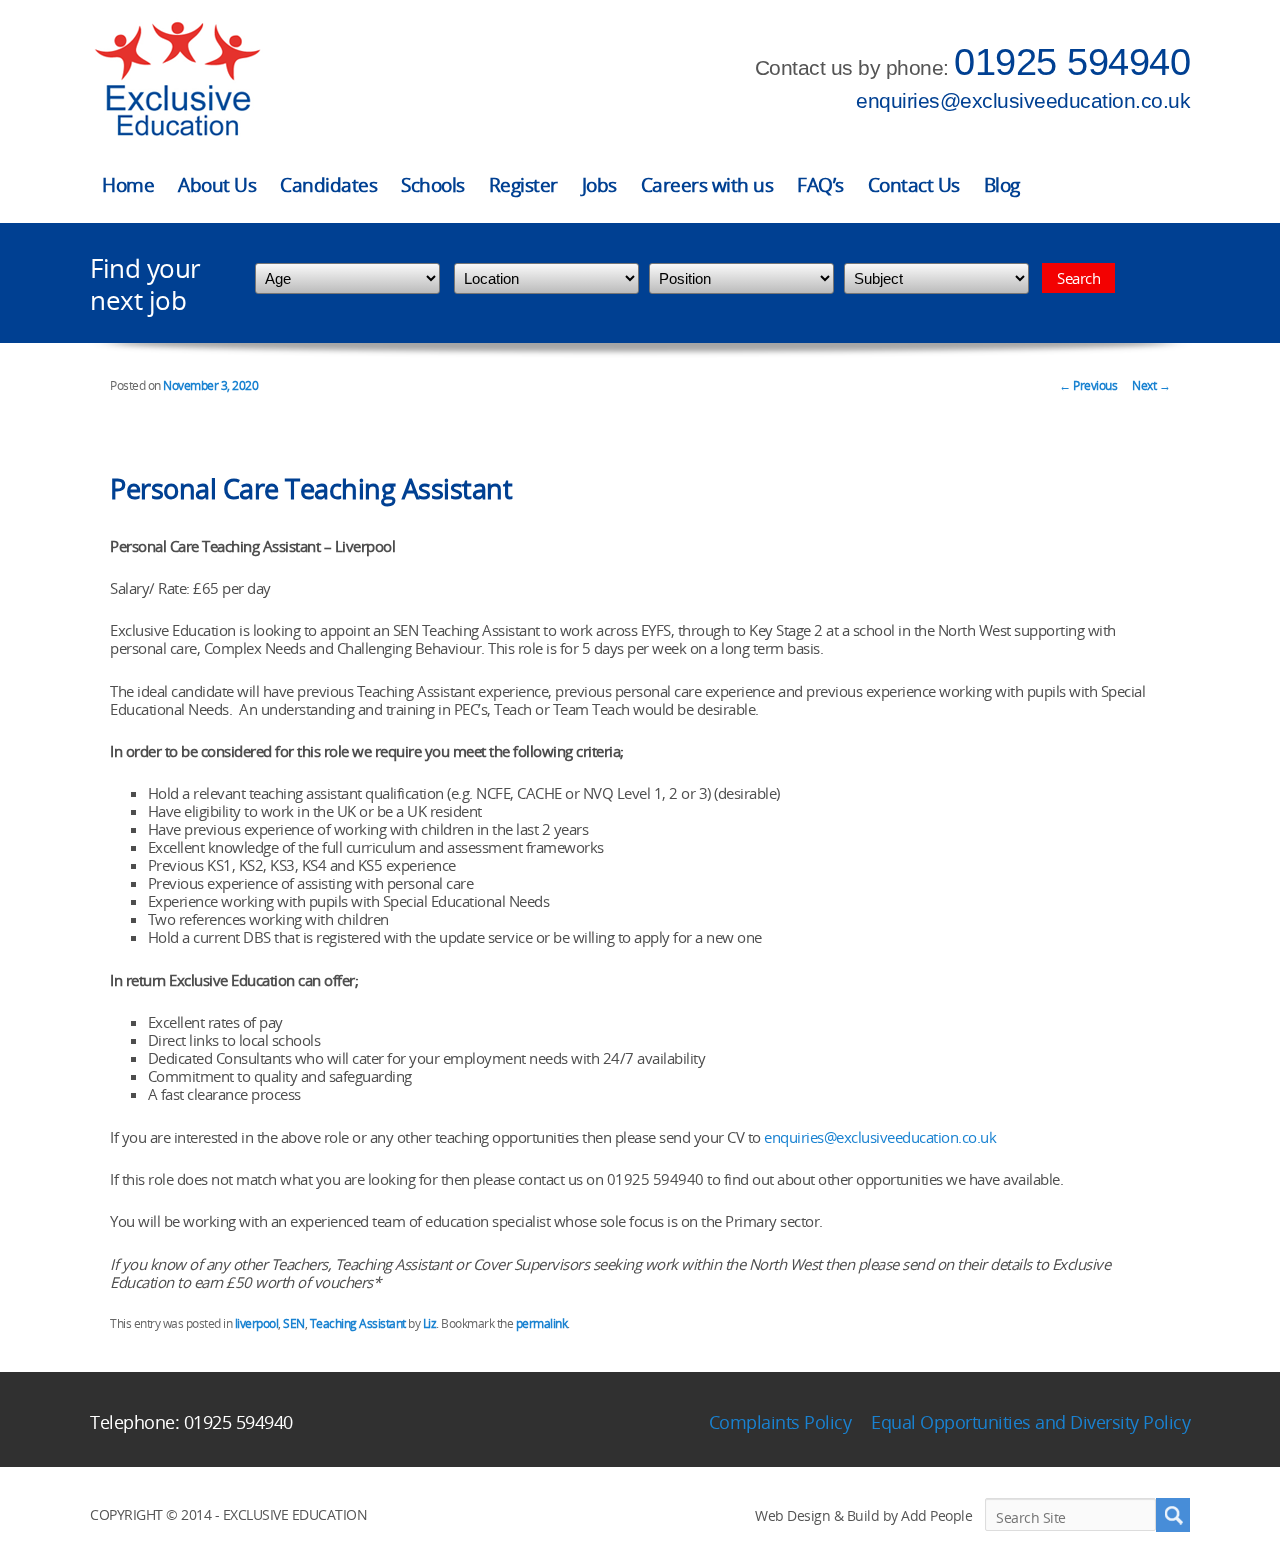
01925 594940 (1072, 62)
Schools (433, 185)
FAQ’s (820, 185)
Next (1151, 385)
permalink (542, 1323)
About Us (217, 185)
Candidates (328, 185)
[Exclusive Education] (177, 79)
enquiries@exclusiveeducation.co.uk (1023, 100)
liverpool (257, 1323)
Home (128, 185)
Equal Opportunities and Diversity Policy (1030, 1422)
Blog (1002, 185)
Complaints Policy (780, 1422)
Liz (430, 1323)
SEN (294, 1323)
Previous (1088, 385)
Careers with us (707, 185)
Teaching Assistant (358, 1323)
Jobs (599, 185)
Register (523, 185)
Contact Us (914, 185)
